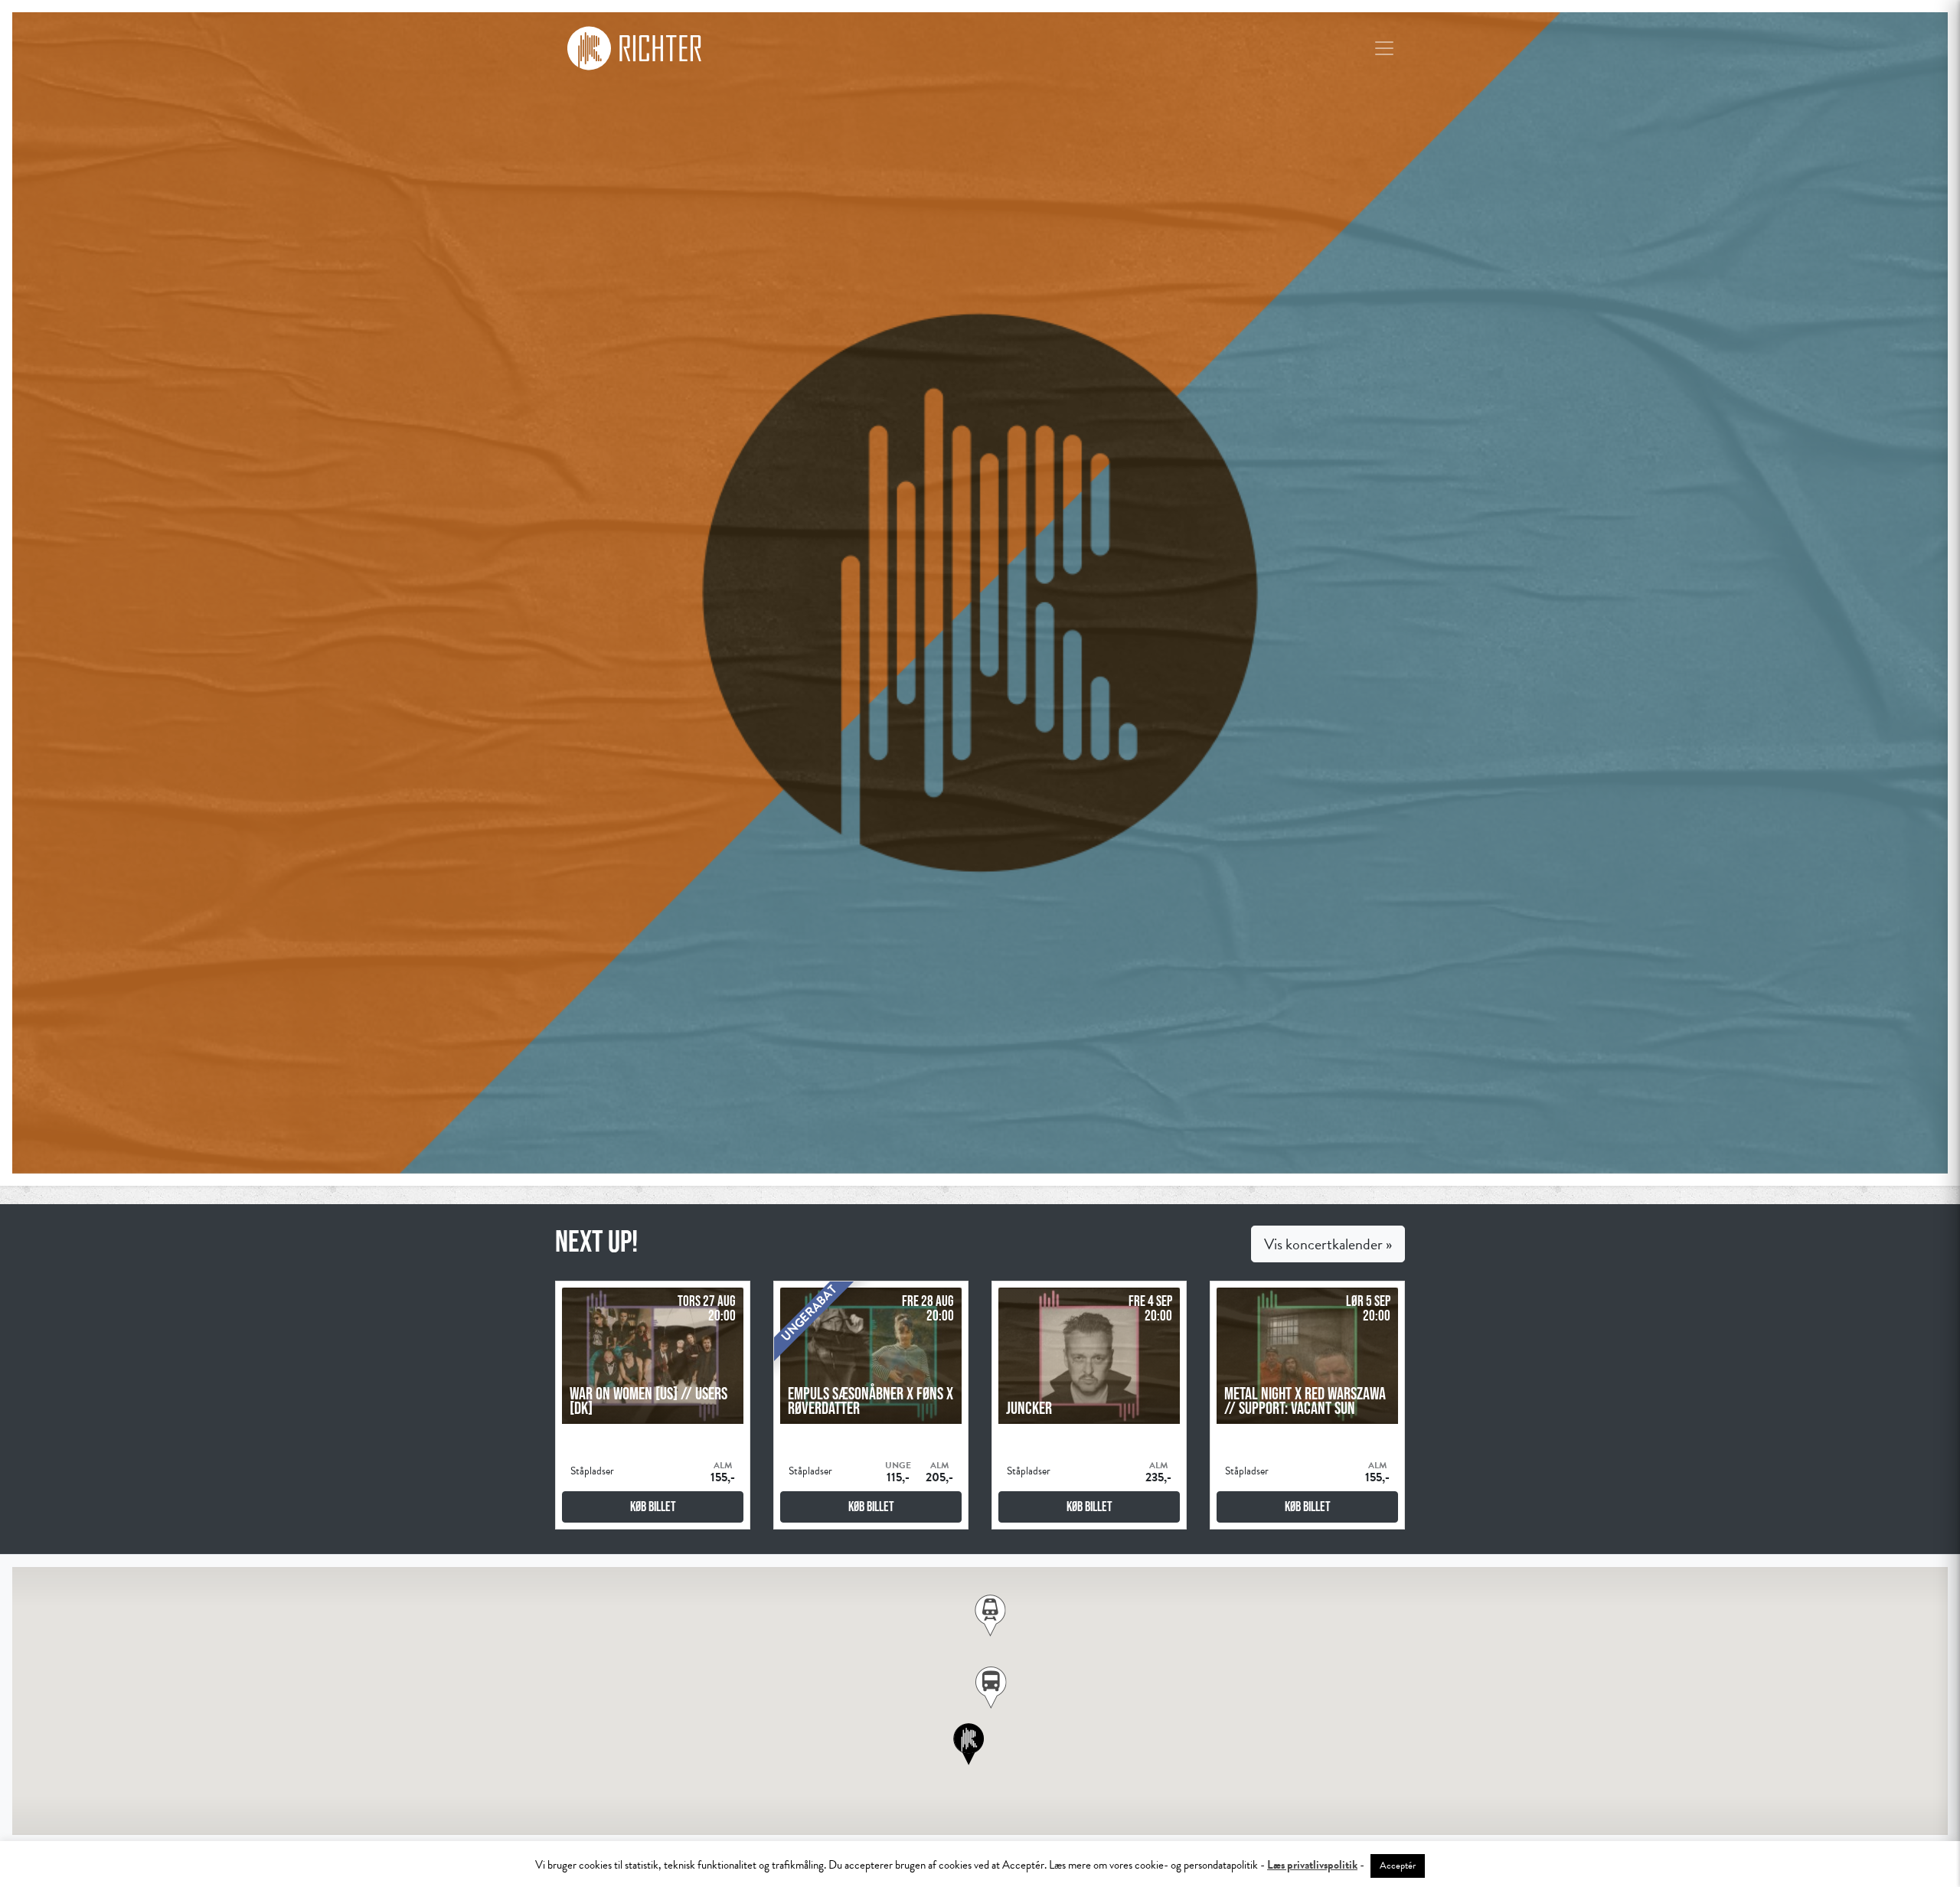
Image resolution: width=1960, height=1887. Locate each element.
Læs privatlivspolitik (1312, 1865)
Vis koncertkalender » (1328, 1244)
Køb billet (653, 1507)
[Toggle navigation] (1384, 48)
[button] (991, 1688)
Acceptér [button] (1398, 1866)
